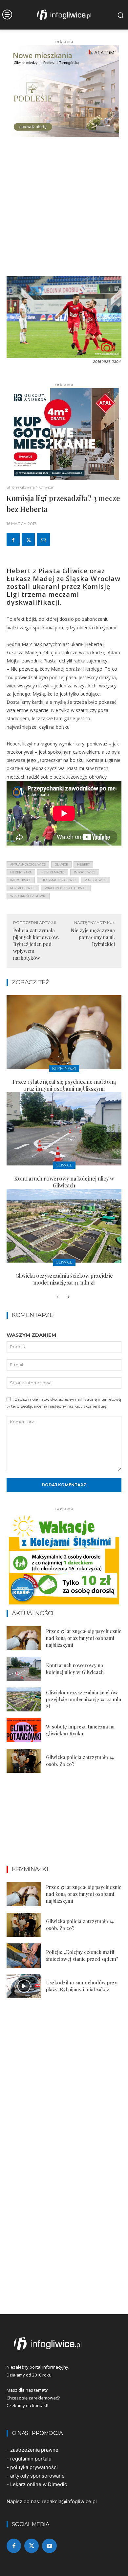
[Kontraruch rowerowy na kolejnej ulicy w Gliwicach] (64, 1129)
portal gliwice (23, 888)
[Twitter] (28, 539)
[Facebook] (13, 539)
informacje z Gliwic (58, 880)
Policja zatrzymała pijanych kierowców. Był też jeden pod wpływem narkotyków (36, 944)
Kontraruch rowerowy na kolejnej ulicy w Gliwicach (64, 1182)
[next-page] (68, 1297)
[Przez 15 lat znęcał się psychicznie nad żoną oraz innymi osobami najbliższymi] (64, 1032)
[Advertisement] (64, 209)
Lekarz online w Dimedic (39, 2484)
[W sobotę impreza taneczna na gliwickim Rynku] (24, 1730)
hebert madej (53, 872)
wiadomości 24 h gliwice (66, 888)
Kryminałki (64, 1068)
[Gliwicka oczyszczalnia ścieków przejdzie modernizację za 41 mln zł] (64, 1226)
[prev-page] (58, 1297)
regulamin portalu (31, 2459)
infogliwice (21, 880)
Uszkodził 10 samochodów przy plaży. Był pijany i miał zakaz (82, 1986)
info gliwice (85, 872)
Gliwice (46, 487)
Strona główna (21, 487)
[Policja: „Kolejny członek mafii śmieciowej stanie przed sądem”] (24, 1956)
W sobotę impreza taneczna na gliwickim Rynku (80, 1730)
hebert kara (21, 872)
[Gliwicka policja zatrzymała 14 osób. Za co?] (24, 1761)
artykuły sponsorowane (37, 2476)
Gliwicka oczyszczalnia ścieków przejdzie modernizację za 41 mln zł (64, 1279)
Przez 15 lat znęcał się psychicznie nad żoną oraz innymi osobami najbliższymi (64, 1085)
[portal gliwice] (64, 2344)
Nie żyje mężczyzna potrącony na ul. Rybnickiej (93, 937)
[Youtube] (49, 2546)
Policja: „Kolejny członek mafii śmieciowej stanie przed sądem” (82, 1955)
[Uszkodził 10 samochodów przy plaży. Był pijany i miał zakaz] (24, 1986)
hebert (83, 864)
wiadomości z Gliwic (28, 896)
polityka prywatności (34, 2467)
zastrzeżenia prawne (34, 2450)
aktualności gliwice (28, 864)
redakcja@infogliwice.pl (69, 2501)
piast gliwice (96, 880)
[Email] (43, 539)
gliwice (61, 864)
